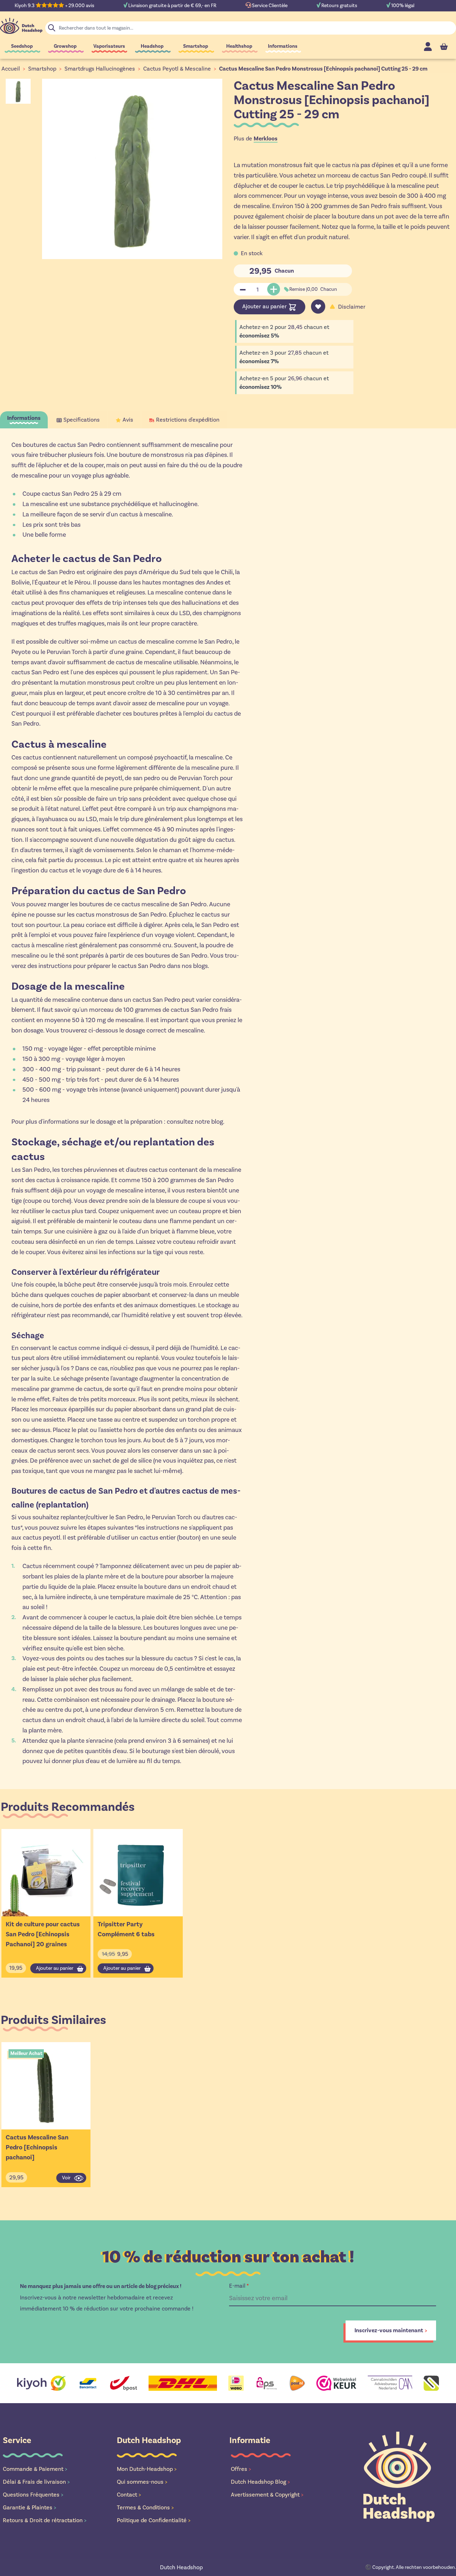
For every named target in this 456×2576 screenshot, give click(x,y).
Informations (283, 46)
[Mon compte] (428, 47)
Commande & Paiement (35, 2469)
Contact (129, 2495)
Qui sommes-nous (142, 2482)
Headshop (152, 46)
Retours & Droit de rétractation (45, 2520)
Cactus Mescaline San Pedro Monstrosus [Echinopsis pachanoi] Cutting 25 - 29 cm (323, 69)
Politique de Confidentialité (154, 2520)
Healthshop (239, 46)
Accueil (11, 69)
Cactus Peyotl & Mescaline (177, 69)
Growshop (65, 46)
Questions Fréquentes (33, 2495)
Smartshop (196, 46)
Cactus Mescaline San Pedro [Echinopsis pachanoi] (37, 2147)
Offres (241, 2469)
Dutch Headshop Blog (260, 2482)
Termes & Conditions (145, 2507)
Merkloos (266, 139)
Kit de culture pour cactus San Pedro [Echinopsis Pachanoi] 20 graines (43, 1934)
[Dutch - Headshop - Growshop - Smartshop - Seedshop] (21, 26)
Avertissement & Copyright (267, 2495)
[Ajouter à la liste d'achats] (318, 306)
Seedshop (22, 46)
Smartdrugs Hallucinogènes (100, 69)
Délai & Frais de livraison (36, 2482)
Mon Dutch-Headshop (147, 2469)
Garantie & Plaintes (30, 2507)
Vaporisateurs (109, 46)
